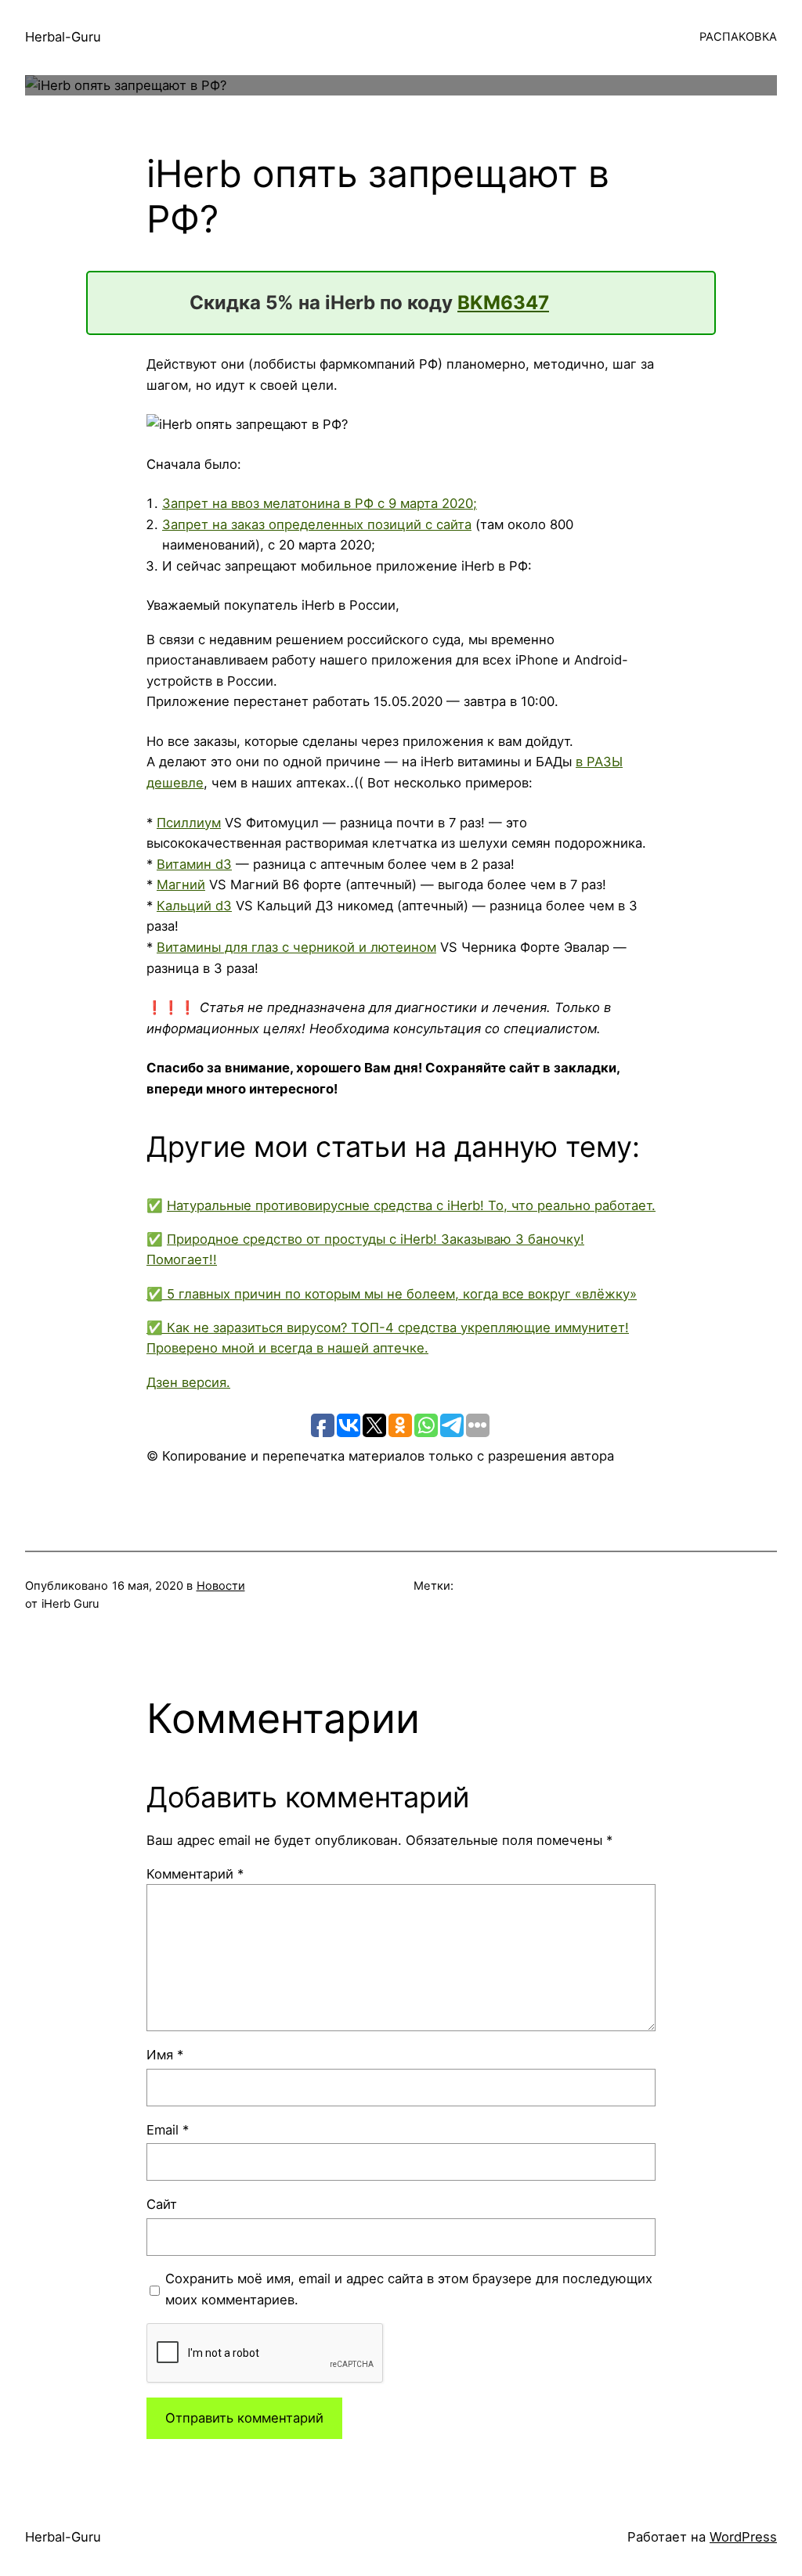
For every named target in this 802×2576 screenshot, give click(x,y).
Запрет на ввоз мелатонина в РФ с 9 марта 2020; (320, 503)
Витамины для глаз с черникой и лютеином (296, 947)
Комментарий (195, 1874)
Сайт (162, 2204)
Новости (221, 1586)
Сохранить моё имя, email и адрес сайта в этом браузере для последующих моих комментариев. (409, 2289)
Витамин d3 (194, 864)
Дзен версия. (188, 1382)
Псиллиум (189, 823)
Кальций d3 (194, 906)
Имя (165, 2055)
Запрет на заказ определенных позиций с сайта (317, 524)
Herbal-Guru (63, 37)
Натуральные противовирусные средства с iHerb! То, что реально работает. (411, 1205)
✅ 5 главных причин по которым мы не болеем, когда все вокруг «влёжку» (392, 1294)
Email (168, 2130)
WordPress (743, 2537)
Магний (181, 884)
